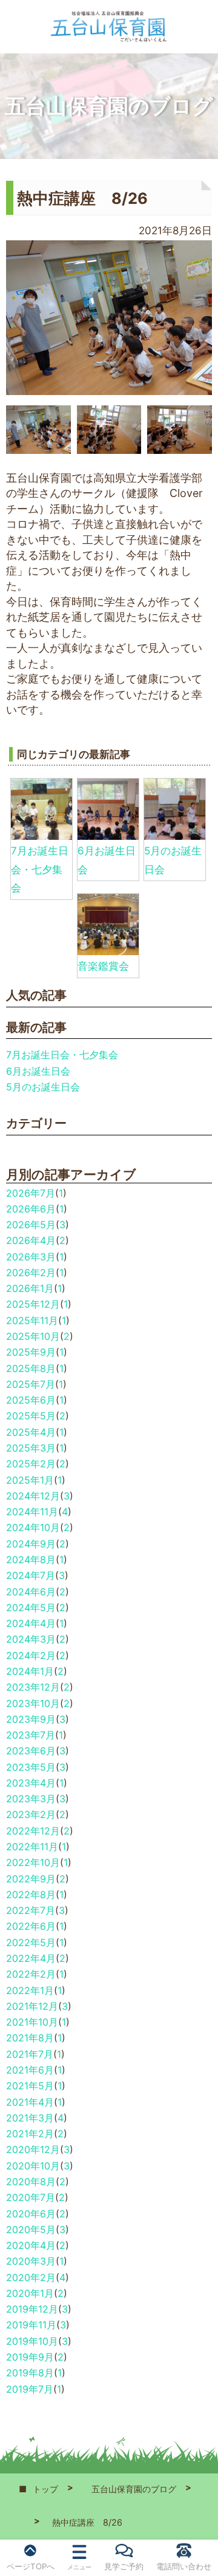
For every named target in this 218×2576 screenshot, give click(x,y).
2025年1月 (30, 1480)
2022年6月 (31, 1926)
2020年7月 (31, 2197)
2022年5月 (31, 1942)
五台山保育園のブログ (134, 2489)
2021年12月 (32, 2006)
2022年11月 (32, 1847)
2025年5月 (31, 1416)
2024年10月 (33, 1527)
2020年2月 (31, 2277)
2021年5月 (30, 2086)
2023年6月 (31, 1751)
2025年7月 (31, 1384)
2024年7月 (31, 1575)
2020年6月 (31, 2214)
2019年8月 (30, 2373)
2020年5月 (31, 2229)
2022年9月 (31, 1879)
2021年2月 (30, 2134)
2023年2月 (31, 1814)
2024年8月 (31, 1560)
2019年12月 (32, 2309)
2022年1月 (30, 1990)
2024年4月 (31, 1623)
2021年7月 (30, 2054)
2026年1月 (30, 1288)
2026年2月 (31, 1273)
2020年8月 (31, 2182)
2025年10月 (33, 1336)
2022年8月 (31, 1895)
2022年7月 (31, 1910)
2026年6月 (31, 1209)
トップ (45, 2489)
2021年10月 (32, 2022)
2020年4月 (31, 2245)
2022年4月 (31, 1958)
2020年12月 (33, 2149)
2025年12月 (33, 1304)
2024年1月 (30, 1671)
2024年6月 (31, 1592)
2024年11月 (32, 1512)
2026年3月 (31, 1257)
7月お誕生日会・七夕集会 (40, 869)
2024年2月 (31, 1655)
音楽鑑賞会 (103, 966)
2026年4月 (31, 1240)
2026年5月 (31, 1225)
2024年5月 (31, 1607)
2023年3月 (31, 1799)
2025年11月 (32, 1320)
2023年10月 (33, 1703)
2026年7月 (31, 1193)
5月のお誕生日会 (43, 1087)
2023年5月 (31, 1767)
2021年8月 (30, 2038)
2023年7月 (31, 1735)
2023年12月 (33, 1687)
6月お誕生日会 (38, 1071)
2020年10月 (33, 2166)
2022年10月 (33, 1862)
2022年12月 (33, 1831)
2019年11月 (31, 2325)
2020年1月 (30, 2293)
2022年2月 (31, 1974)
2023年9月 (31, 1719)
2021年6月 (30, 2070)
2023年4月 (31, 1783)
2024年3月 (31, 1639)
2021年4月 (30, 2102)
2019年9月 (30, 2357)
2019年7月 (30, 2389)
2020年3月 (31, 2261)
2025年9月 (31, 1352)
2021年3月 (30, 2118)
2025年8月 (31, 1368)
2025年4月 (31, 1432)
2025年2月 (31, 1464)
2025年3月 (31, 1448)
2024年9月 (31, 1544)
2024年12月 (33, 1496)
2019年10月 (32, 2341)
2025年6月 (31, 1400)
